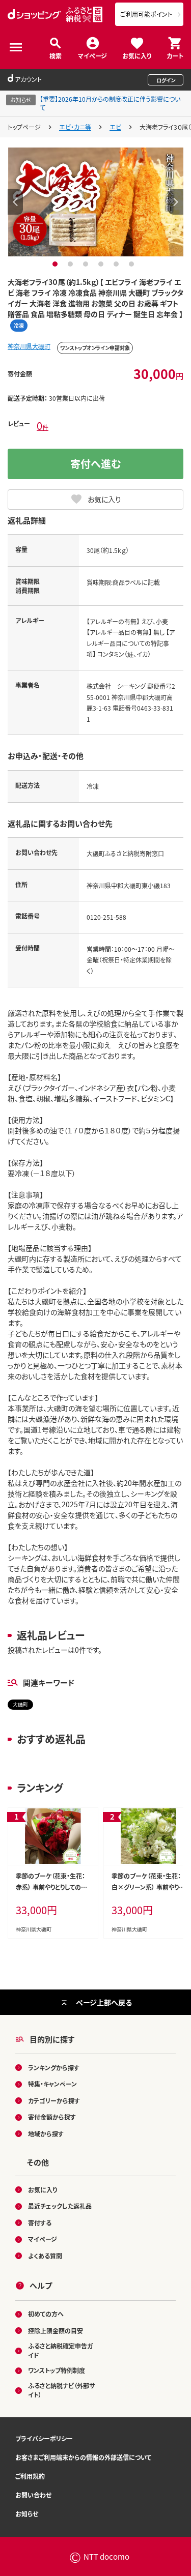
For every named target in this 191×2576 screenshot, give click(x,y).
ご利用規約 (30, 2476)
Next (176, 202)
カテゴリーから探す (54, 2101)
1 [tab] (56, 264)
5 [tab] (117, 264)
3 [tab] (87, 264)
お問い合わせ (33, 2495)
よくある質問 (45, 2256)
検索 (56, 55)
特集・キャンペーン (52, 2084)
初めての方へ (46, 2314)
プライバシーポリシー (44, 2438)
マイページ (92, 55)
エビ (115, 127)
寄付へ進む (96, 464)
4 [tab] (102, 264)
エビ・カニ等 (75, 127)
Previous (15, 202)
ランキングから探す (54, 2068)
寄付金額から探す (52, 2117)
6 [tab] (133, 264)
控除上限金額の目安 (56, 2331)
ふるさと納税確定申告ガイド (60, 2350)
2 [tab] (72, 264)
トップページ (24, 127)
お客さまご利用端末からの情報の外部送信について (83, 2457)
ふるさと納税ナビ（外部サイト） (61, 2390)
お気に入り (137, 55)
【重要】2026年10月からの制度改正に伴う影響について (110, 103)
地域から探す (46, 2134)
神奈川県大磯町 (29, 346)
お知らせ (27, 2514)
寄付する (40, 2223)
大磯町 (20, 1704)
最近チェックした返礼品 (60, 2206)
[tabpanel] (96, 202)
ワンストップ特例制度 (57, 2370)
